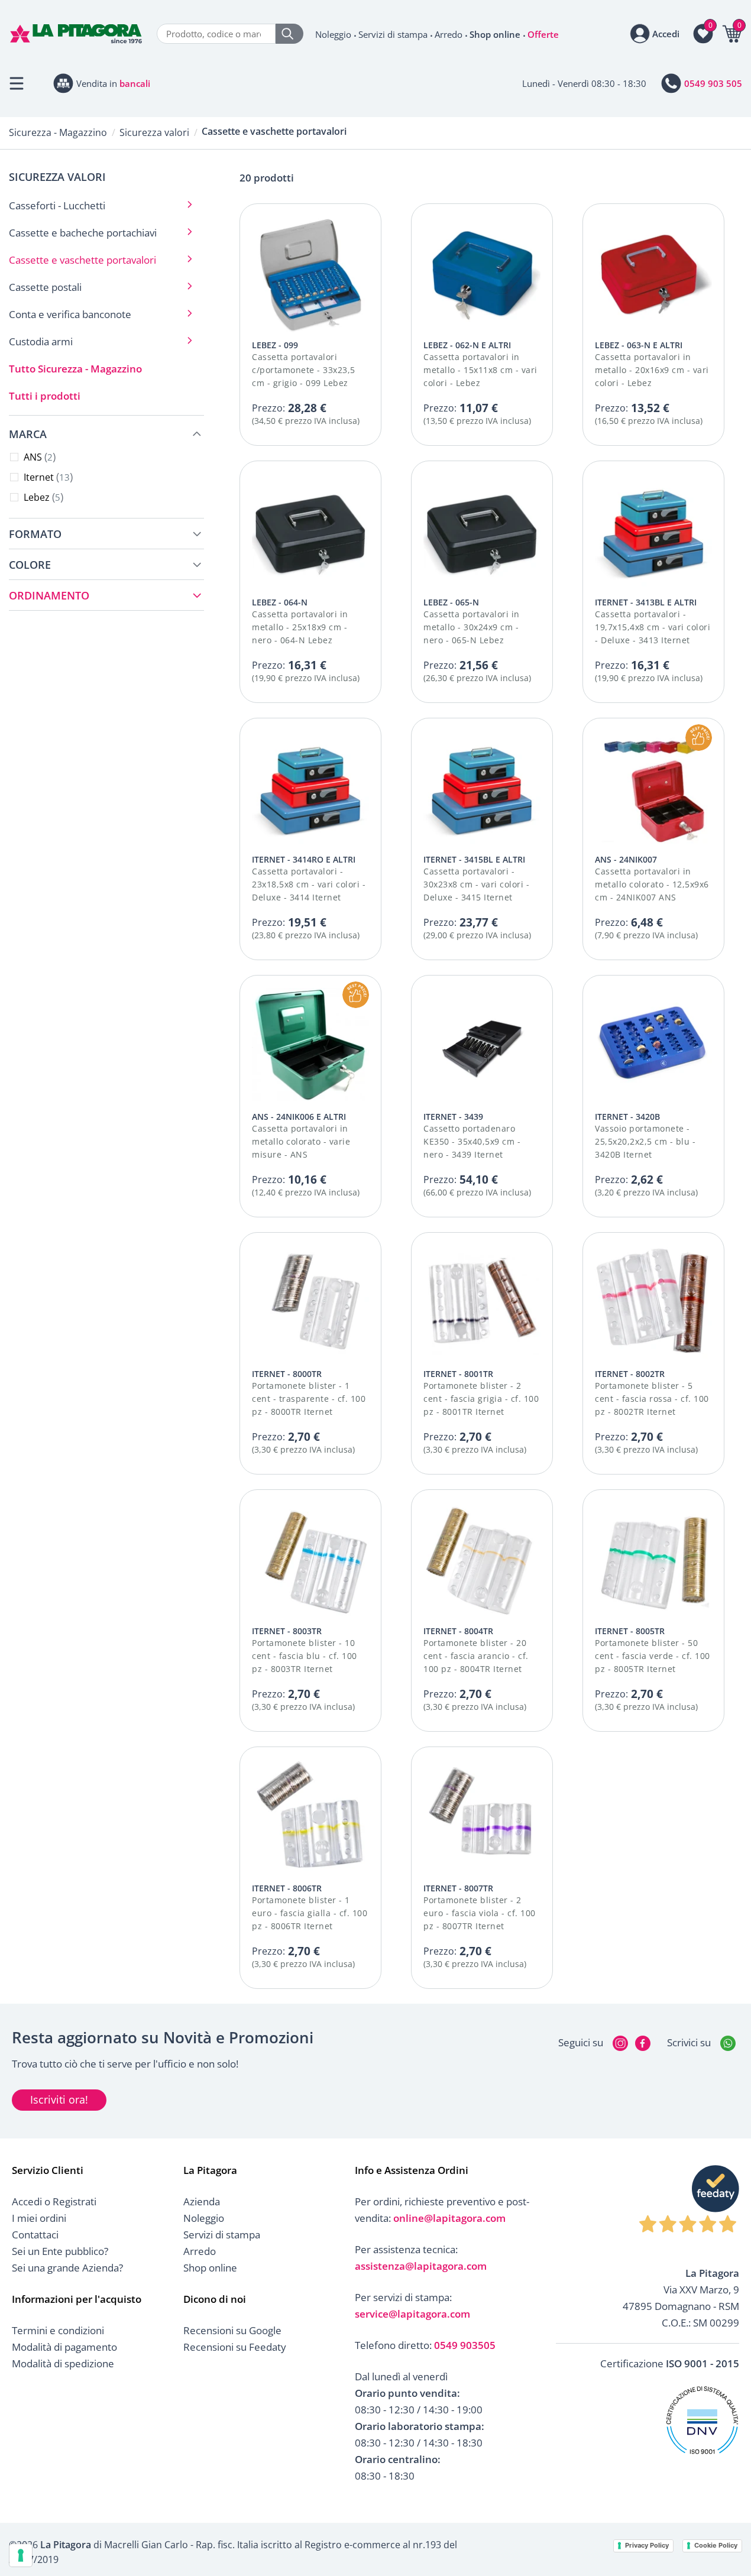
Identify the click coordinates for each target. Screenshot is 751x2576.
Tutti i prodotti (45, 396)
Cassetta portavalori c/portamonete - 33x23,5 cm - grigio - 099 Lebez (304, 370)
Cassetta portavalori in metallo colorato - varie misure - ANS (301, 1141)
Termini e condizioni (58, 2330)
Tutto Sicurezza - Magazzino (75, 369)
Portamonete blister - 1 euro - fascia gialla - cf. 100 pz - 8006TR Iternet (310, 1913)
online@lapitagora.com (449, 2218)
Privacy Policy (647, 2545)
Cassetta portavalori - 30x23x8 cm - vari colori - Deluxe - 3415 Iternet (476, 884)
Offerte (543, 34)
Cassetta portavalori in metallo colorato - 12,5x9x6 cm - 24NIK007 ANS (652, 884)
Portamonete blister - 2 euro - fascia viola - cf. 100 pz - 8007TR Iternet (480, 1913)
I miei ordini (39, 2218)
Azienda (202, 2201)
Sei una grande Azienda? (67, 2268)
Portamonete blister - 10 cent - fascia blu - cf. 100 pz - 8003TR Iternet (305, 1656)
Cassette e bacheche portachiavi (83, 233)
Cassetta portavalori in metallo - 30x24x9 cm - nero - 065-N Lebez (472, 627)
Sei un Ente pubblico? (60, 2251)
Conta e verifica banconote (70, 314)
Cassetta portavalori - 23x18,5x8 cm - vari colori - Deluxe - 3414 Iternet (309, 884)
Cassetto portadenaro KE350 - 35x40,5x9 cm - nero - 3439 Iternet (472, 1141)
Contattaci (35, 2235)
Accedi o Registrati (54, 2201)
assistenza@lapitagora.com (421, 2266)
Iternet (47, 477)
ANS (38, 457)
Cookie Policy (716, 2545)
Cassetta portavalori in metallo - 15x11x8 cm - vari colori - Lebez (480, 370)
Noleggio (333, 34)
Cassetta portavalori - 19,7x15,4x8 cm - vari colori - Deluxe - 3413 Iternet (653, 627)
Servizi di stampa (393, 34)
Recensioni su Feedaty (235, 2347)
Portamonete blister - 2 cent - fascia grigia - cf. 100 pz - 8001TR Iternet (481, 1399)
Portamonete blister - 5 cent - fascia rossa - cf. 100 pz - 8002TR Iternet (652, 1399)
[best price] (699, 738)
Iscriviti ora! (59, 2099)
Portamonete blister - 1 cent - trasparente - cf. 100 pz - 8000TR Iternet (309, 1399)
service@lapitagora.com (412, 2314)
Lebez (42, 497)
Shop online (495, 34)
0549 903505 (465, 2345)
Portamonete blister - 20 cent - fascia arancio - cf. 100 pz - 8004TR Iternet (476, 1656)
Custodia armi (41, 341)
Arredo (449, 34)
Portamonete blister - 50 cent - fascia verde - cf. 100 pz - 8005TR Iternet (653, 1656)
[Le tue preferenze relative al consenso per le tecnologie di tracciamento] (21, 2555)
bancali (135, 83)
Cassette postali (45, 287)
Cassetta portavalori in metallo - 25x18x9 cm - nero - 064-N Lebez (300, 627)
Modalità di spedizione (63, 2363)
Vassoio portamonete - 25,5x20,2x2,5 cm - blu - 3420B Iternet (645, 1141)
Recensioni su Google (232, 2330)
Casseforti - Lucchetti (57, 205)
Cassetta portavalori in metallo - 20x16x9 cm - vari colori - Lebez (652, 370)
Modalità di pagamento (64, 2347)
